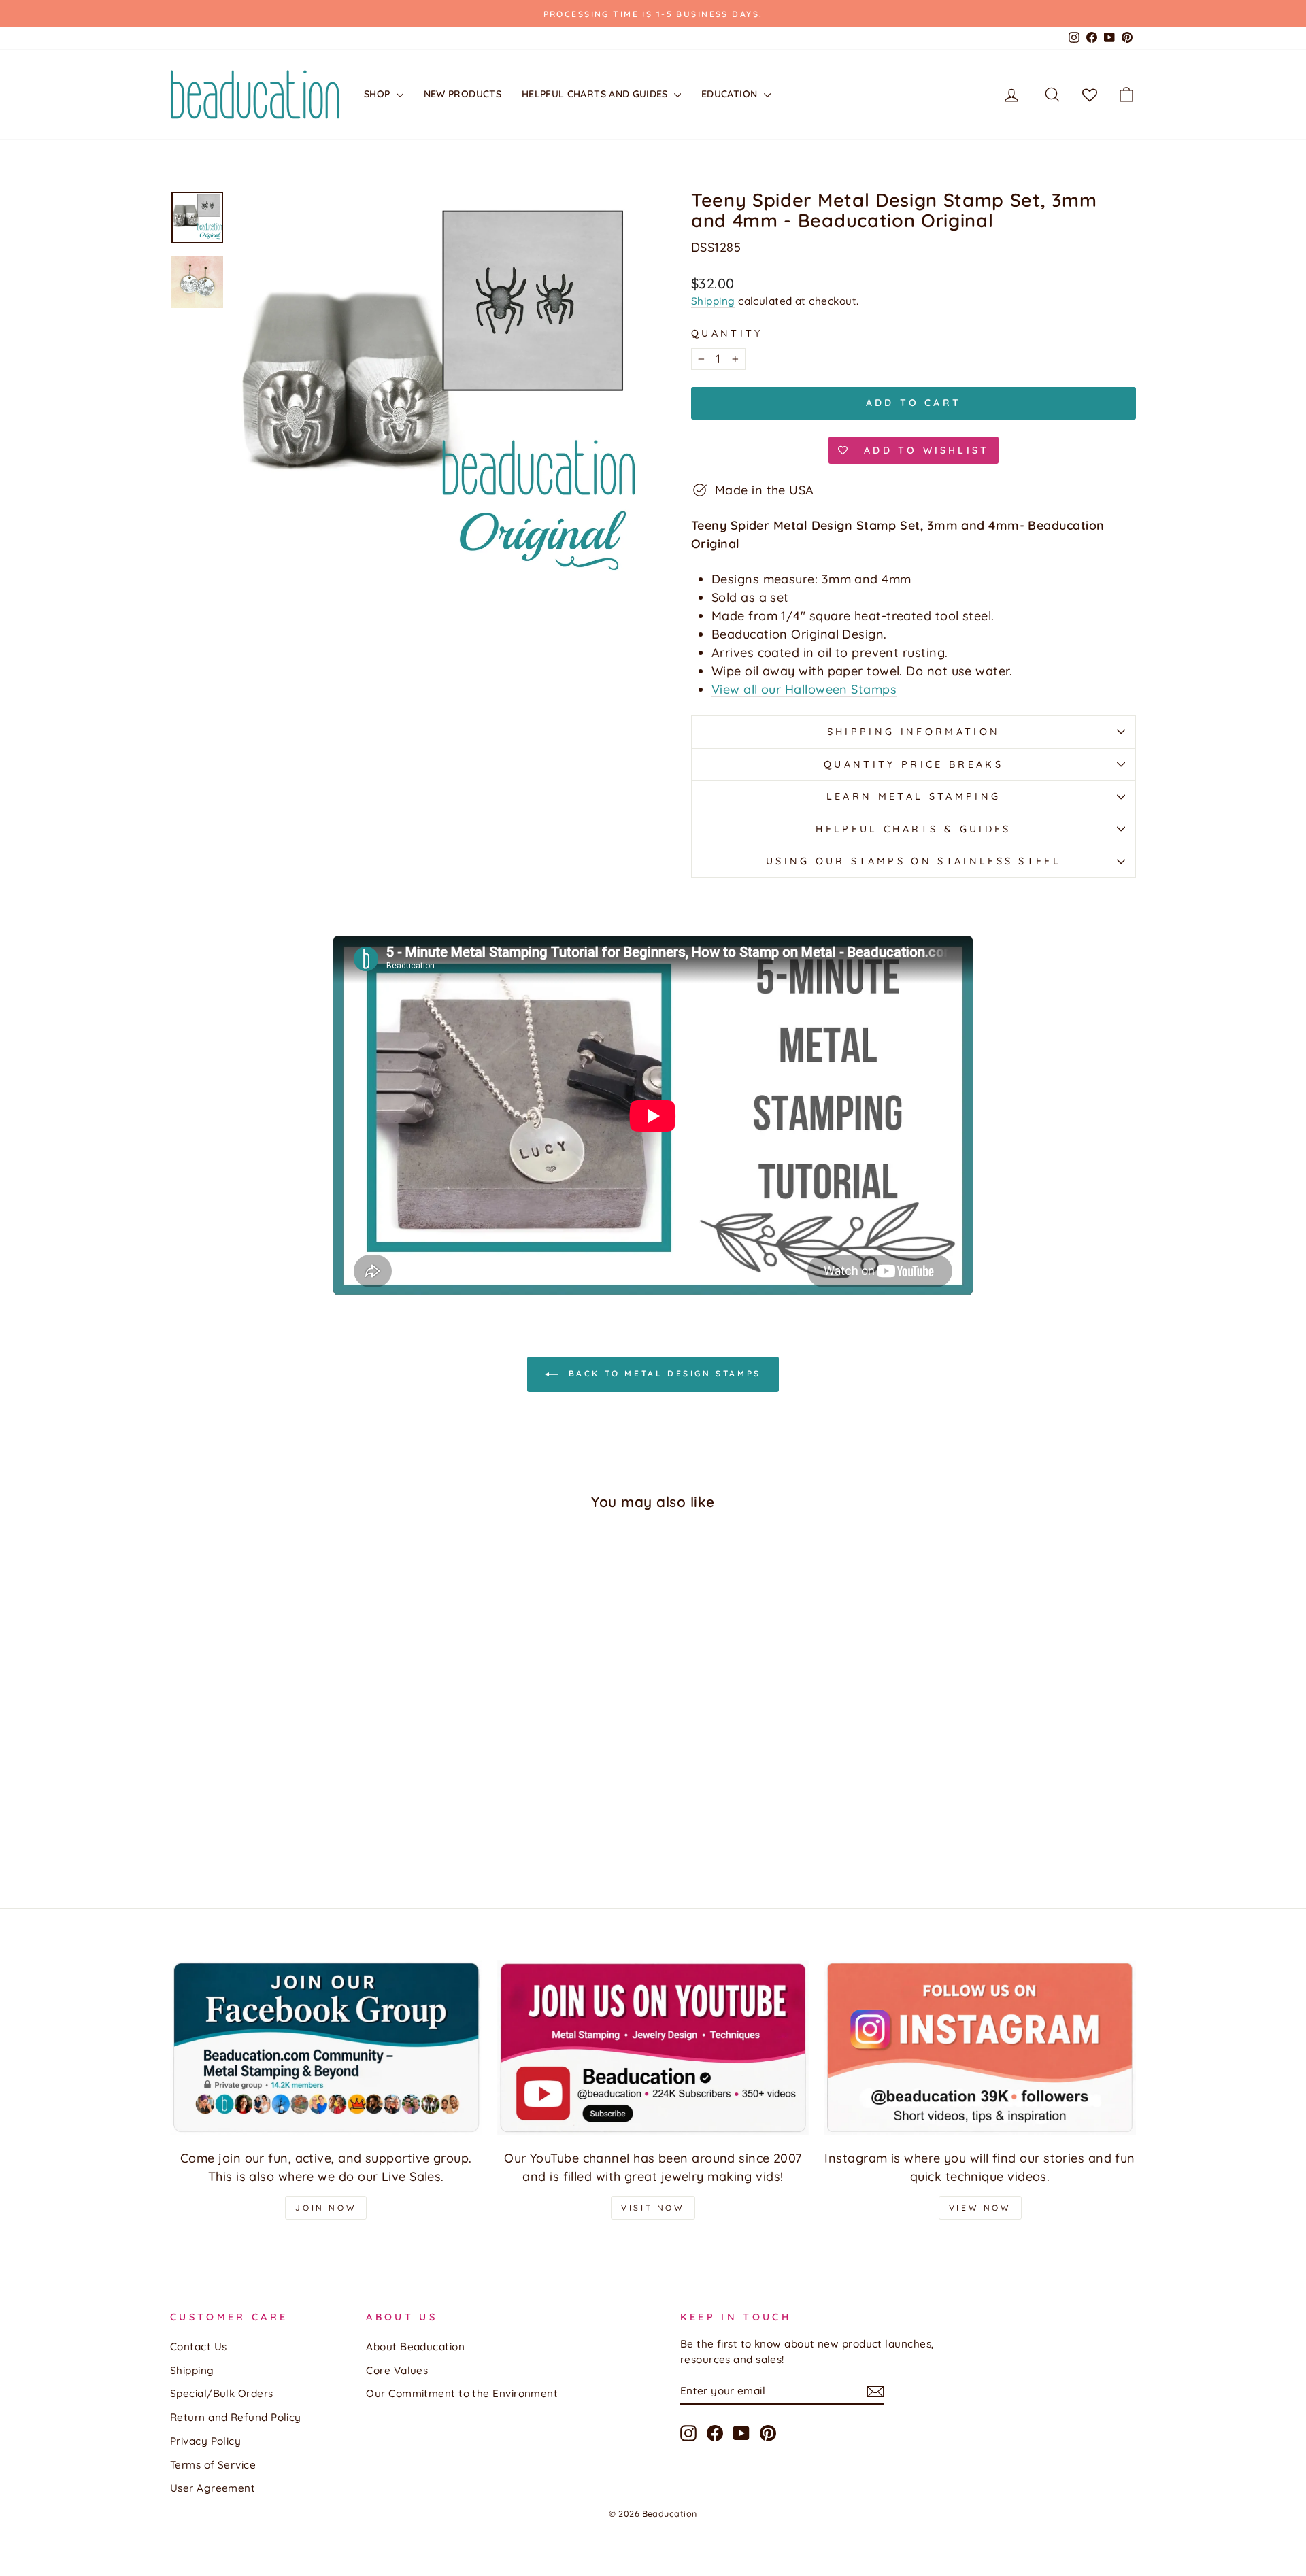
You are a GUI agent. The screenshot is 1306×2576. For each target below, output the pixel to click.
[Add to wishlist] (187, 1561)
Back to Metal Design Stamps (663, 1373)
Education (731, 94)
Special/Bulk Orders (222, 2393)
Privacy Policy (205, 2441)
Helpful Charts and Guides (596, 94)
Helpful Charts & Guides (913, 829)
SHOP (379, 94)
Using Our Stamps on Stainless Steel (914, 861)
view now (980, 2208)
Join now (326, 2208)
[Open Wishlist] (1090, 95)
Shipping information (914, 732)
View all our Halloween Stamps (804, 689)
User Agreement (213, 2488)
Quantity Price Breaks (914, 764)
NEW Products (463, 94)
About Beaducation (415, 2346)
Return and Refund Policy (236, 2417)
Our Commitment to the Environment (462, 2393)
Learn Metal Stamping (914, 796)
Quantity (727, 333)
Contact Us (199, 2346)
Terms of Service (213, 2465)
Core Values (397, 2370)
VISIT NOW (653, 2208)
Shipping (713, 301)
